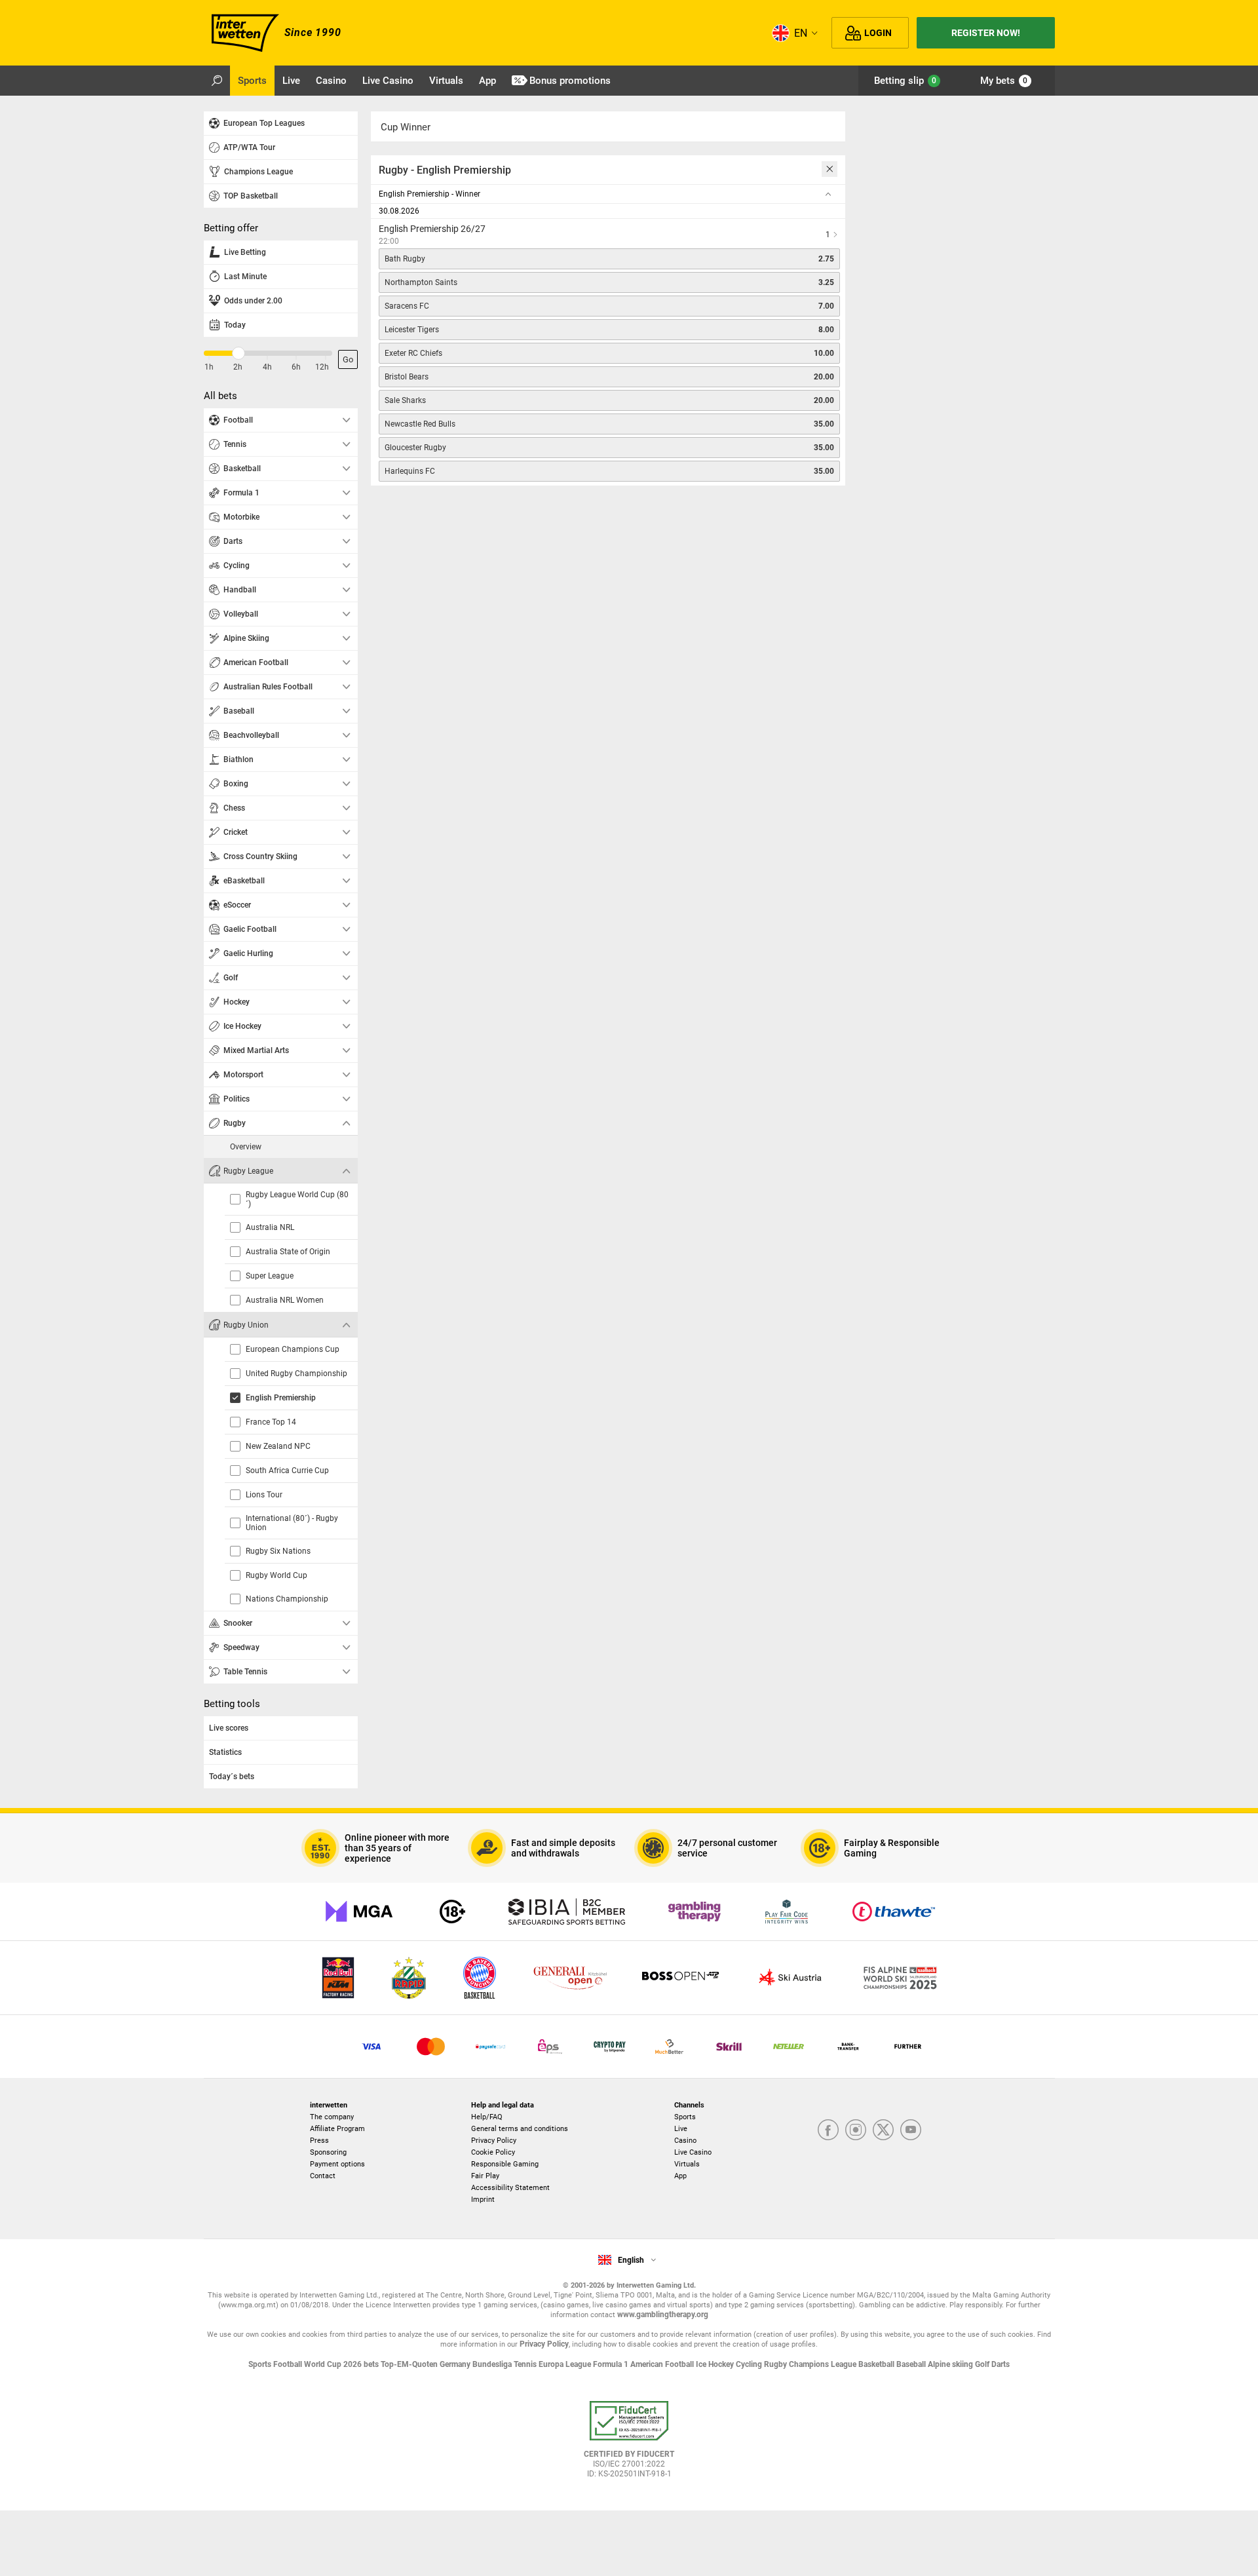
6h (296, 367)
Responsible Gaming (505, 2164)
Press (319, 2141)
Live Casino (693, 2152)
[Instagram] (856, 2131)
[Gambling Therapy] (695, 1912)
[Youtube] (911, 2131)
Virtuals (687, 2164)
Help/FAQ (487, 2117)
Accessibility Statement (510, 2188)
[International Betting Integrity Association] (567, 1912)
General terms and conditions (520, 2129)
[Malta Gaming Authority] (359, 1912)
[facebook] (828, 2131)
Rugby (776, 2364)
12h (322, 367)
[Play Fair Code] (787, 1912)
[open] (629, 2444)
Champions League (824, 2364)
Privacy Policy (494, 2141)
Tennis (526, 2364)
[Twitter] (883, 2131)
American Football (663, 2364)
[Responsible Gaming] (452, 1912)
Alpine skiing (951, 2364)
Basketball (877, 2364)
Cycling (750, 2364)
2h (238, 367)
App (680, 2176)
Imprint (483, 2200)
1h (209, 367)
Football (289, 2364)
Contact (323, 2176)
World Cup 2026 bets (342, 2364)
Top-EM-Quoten (410, 2364)
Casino (685, 2141)
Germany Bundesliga (477, 2364)
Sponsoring (328, 2152)
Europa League (566, 2364)
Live (681, 2129)
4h (267, 367)
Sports (685, 2117)
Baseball (912, 2364)
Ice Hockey (716, 2364)
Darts (1001, 2364)
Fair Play (485, 2176)
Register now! (986, 33)
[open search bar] (217, 81)
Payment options (337, 2164)
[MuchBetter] (669, 2047)
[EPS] (550, 2047)
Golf (983, 2364)
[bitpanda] (610, 2047)
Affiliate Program (337, 2129)
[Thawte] (894, 1912)
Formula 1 (612, 2364)
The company (332, 2117)
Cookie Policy (493, 2152)
